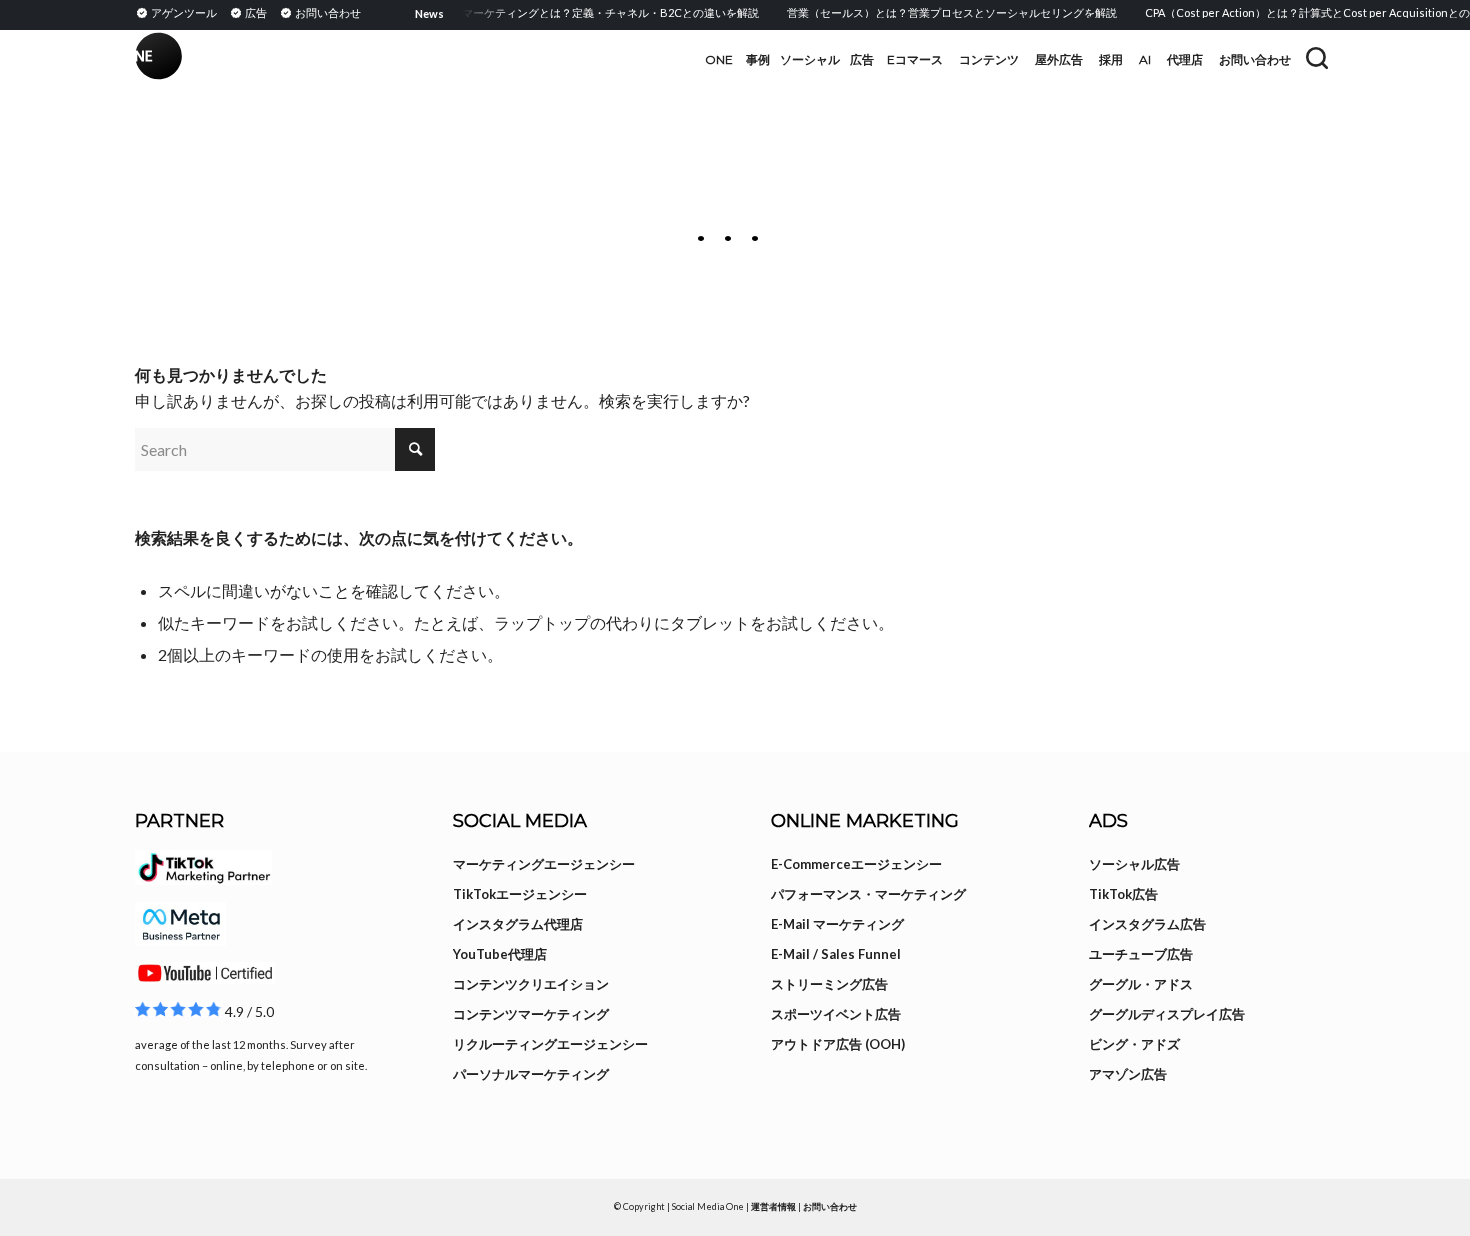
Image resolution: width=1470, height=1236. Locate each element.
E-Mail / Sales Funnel (836, 954)
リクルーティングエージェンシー (550, 1044)
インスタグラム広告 (1147, 924)
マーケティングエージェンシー (544, 864)
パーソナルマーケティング (531, 1074)
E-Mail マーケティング (837, 924)
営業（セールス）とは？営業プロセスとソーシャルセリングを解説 (936, 12)
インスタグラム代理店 (518, 924)
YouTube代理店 (500, 954)
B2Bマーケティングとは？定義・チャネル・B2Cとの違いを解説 (583, 12)
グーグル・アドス (1141, 984)
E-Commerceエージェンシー (856, 864)
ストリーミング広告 (829, 984)
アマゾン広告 (1128, 1074)
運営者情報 (773, 1206)
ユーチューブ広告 (1141, 954)
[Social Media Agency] (435, 60)
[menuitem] (179, 12)
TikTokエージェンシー (520, 894)
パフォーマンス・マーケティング (868, 894)
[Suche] (1317, 58)
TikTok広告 (1123, 894)
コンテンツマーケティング (531, 1014)
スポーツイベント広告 (836, 1014)
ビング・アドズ (1134, 1044)
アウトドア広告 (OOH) (838, 1044)
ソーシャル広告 (1134, 864)
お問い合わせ (830, 1206)
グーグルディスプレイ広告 (1167, 1014)
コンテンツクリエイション (531, 984)
